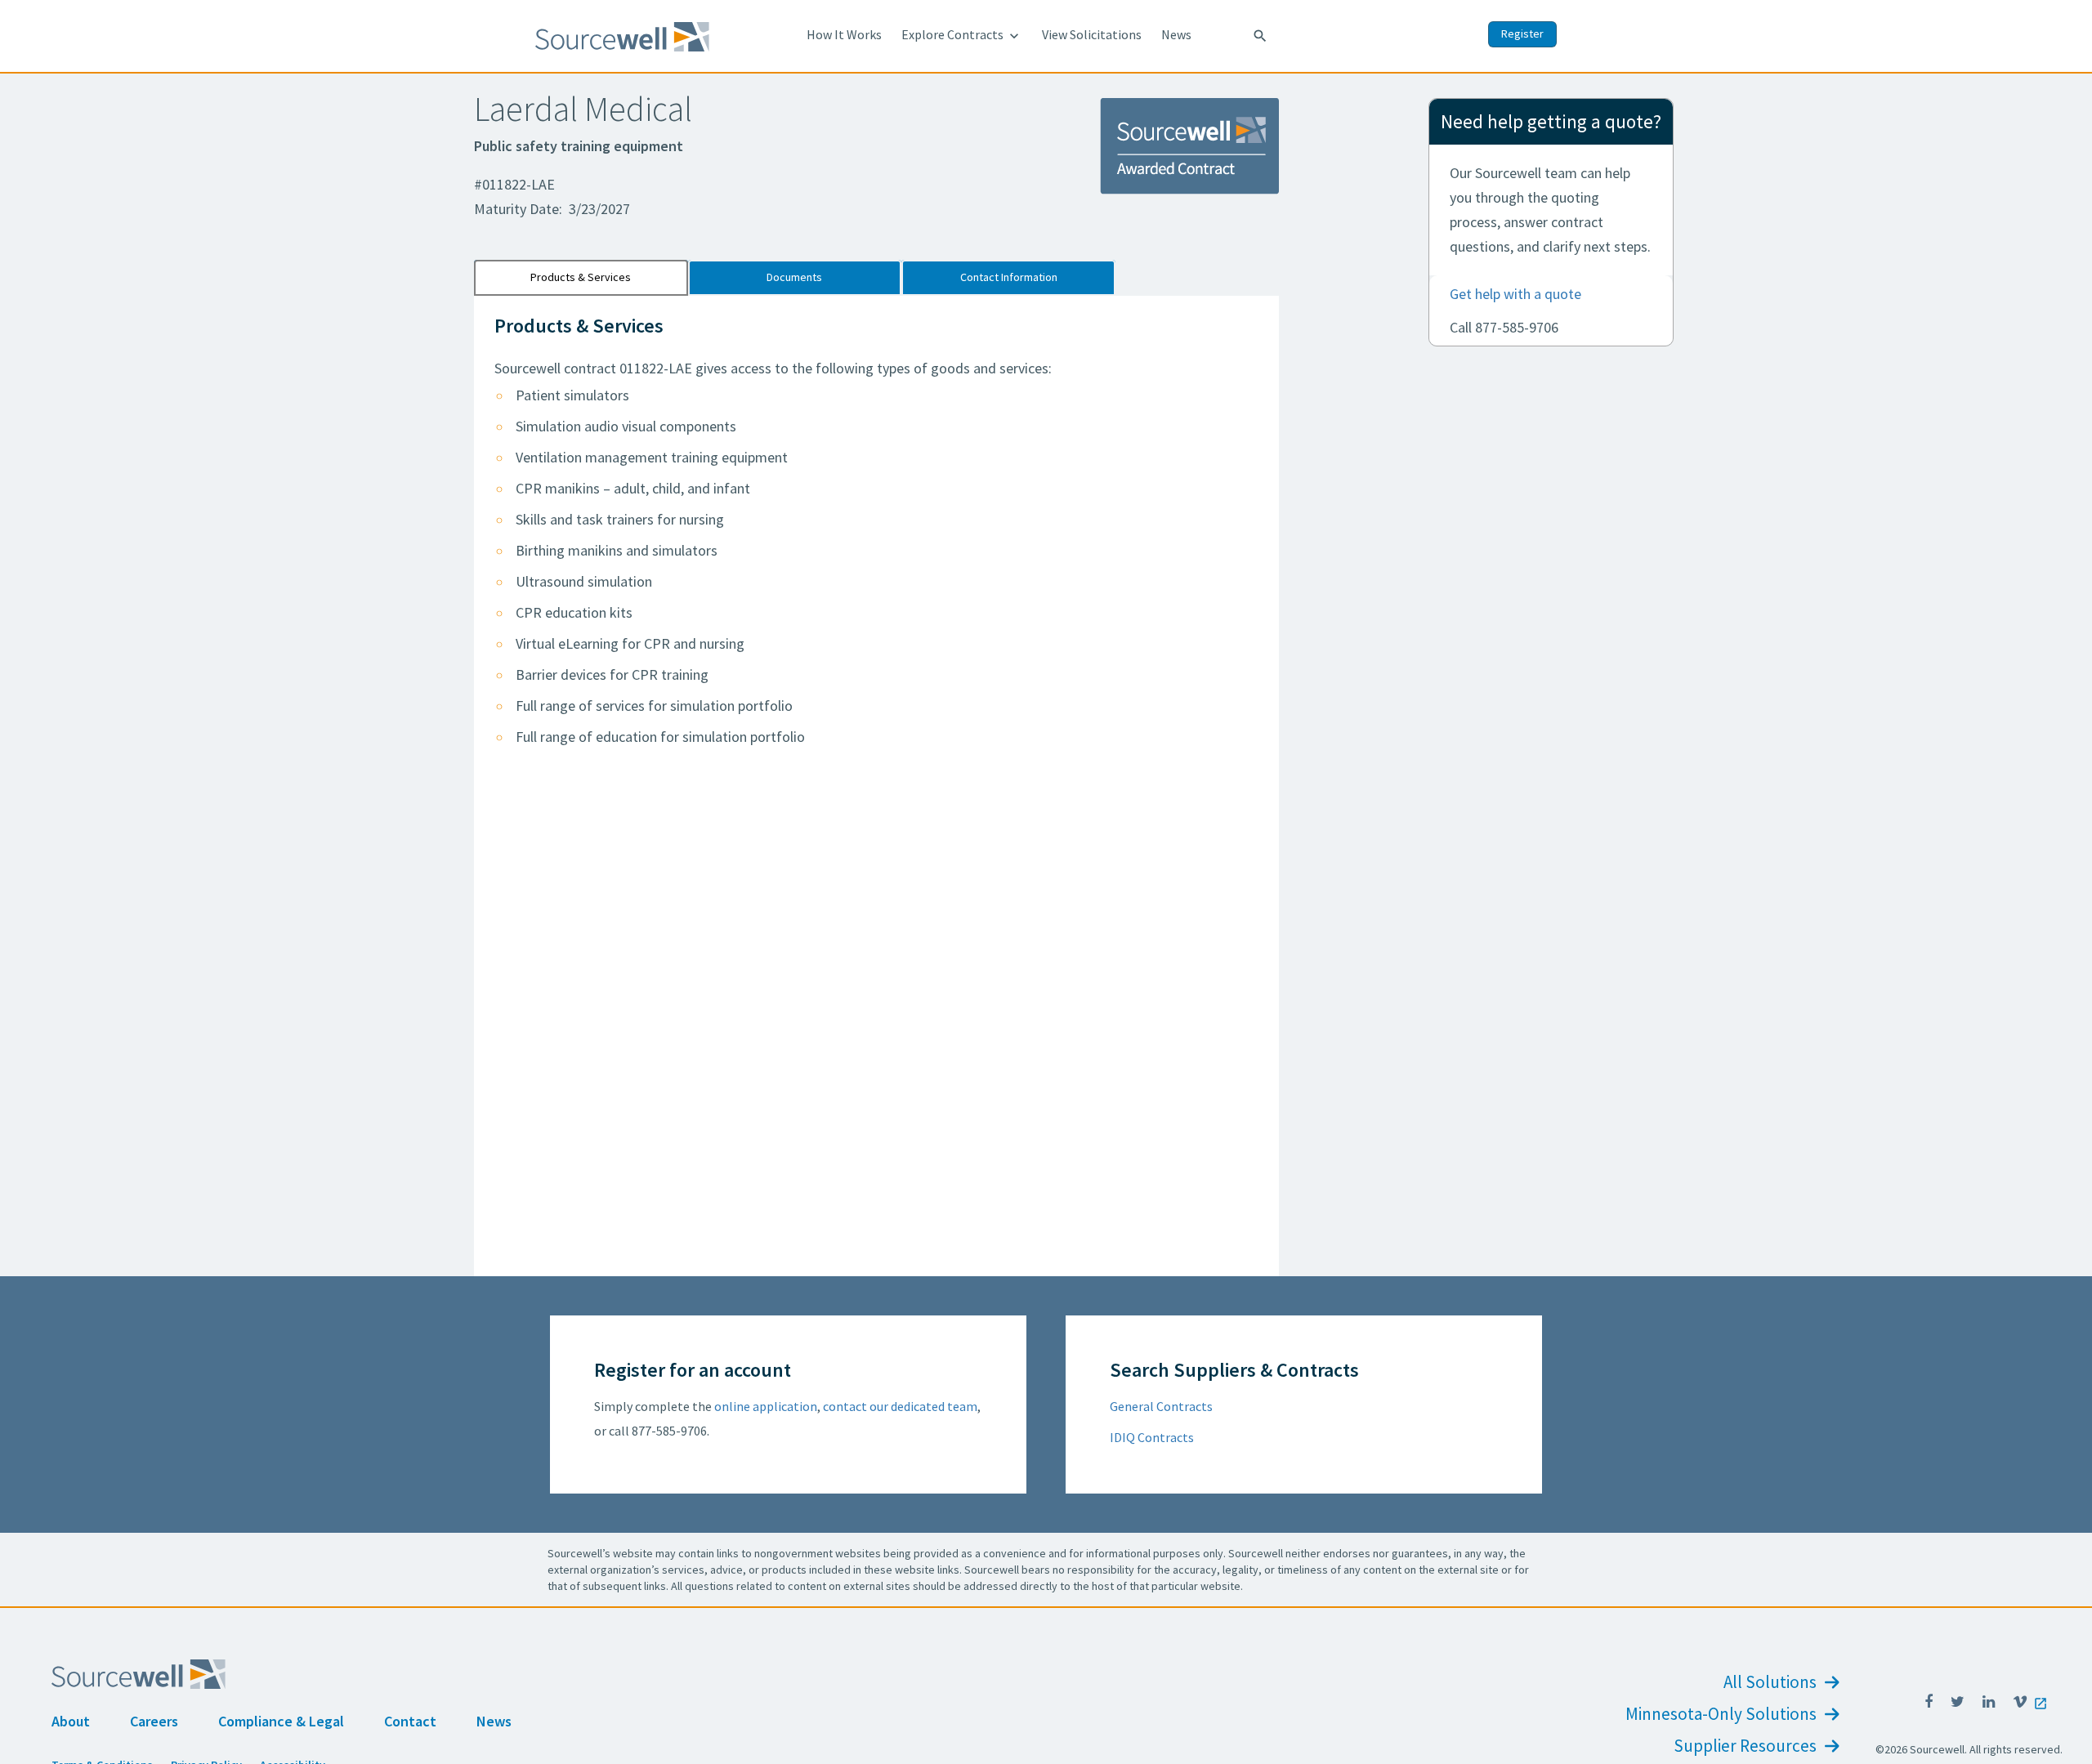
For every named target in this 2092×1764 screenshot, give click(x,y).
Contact (410, 1721)
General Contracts (1161, 1406)
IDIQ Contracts (1152, 1437)
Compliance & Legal (281, 1721)
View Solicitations (1092, 34)
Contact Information (1009, 277)
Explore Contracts (962, 35)
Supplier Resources (1747, 1746)
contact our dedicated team (900, 1406)
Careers (154, 1721)
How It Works (844, 34)
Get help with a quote (1515, 294)
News (1176, 34)
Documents (794, 277)
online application (766, 1406)
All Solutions (1772, 1682)
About (71, 1721)
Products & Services (581, 277)
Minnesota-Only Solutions (1723, 1714)
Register (1522, 33)
